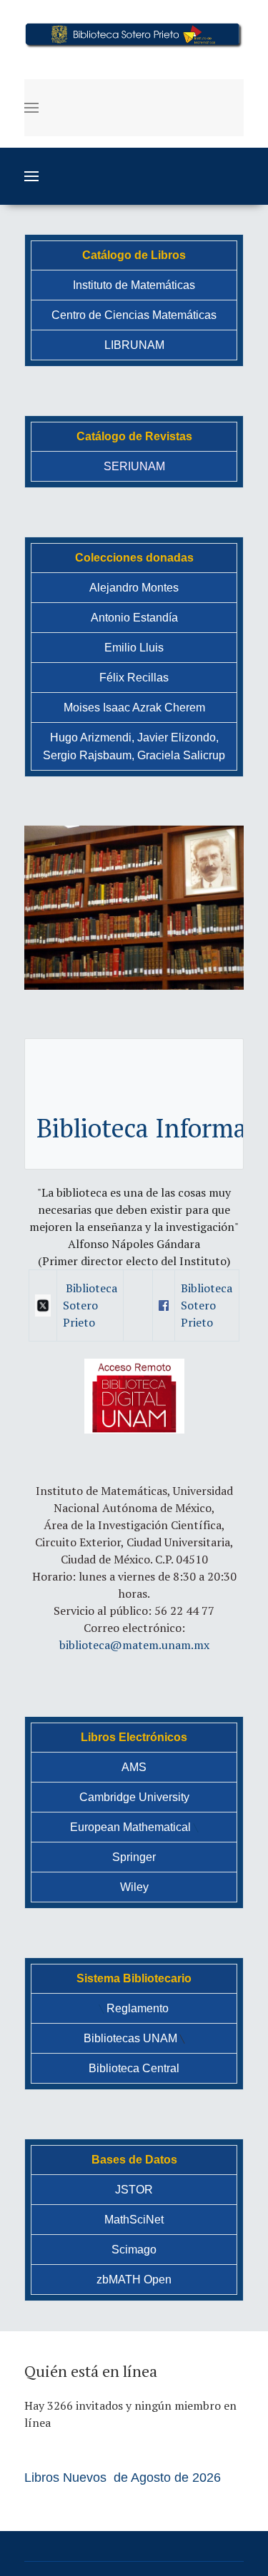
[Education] (134, 34)
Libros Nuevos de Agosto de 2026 (123, 2478)
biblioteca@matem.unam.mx (134, 1645)
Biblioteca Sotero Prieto (90, 1305)
